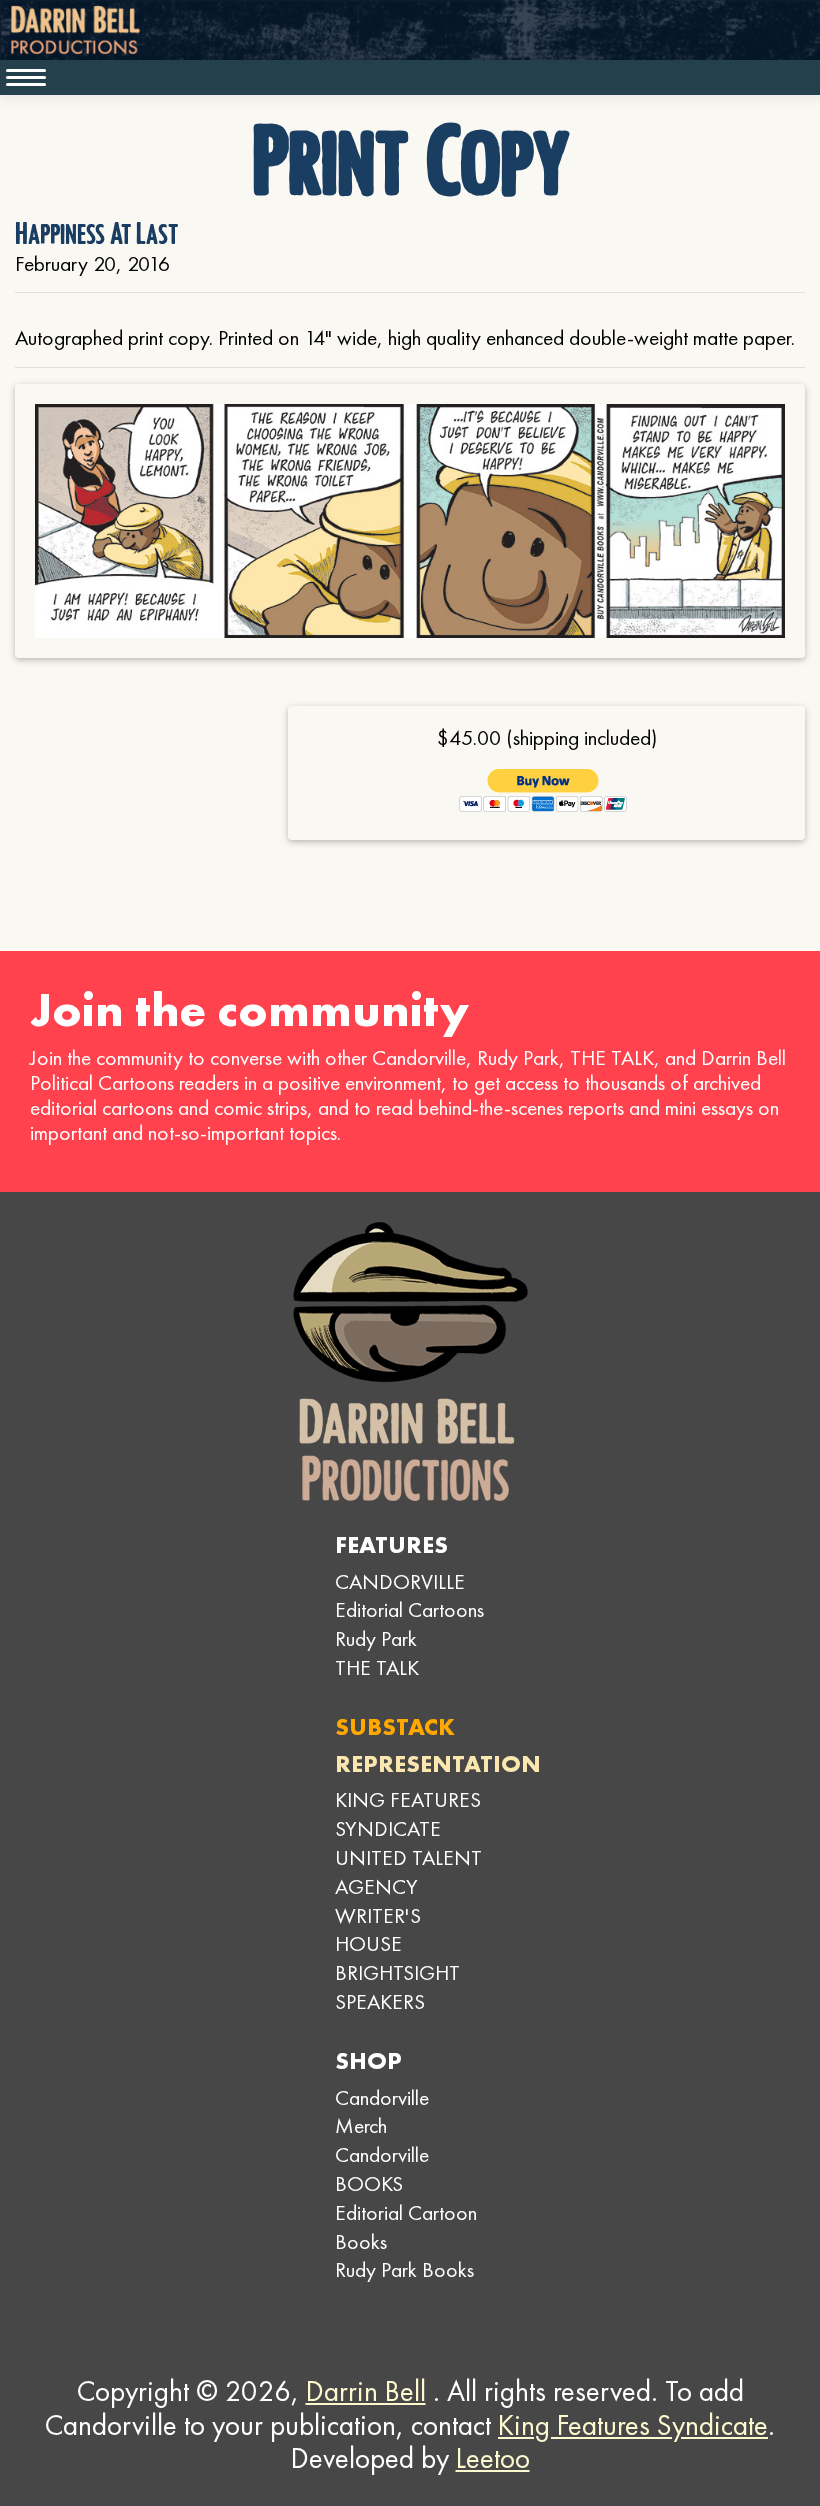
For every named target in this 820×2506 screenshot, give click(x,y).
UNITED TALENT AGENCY (408, 1872)
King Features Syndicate (633, 2425)
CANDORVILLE (400, 1581)
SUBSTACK (395, 1726)
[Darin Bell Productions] (410, 1361)
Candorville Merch (382, 2112)
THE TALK (377, 1667)
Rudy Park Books (404, 2269)
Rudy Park (376, 1638)
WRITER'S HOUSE (378, 1930)
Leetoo (493, 2458)
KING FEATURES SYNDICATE (408, 1814)
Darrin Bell (366, 2391)
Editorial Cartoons (409, 1609)
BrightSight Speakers (397, 1987)
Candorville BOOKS (382, 2169)
